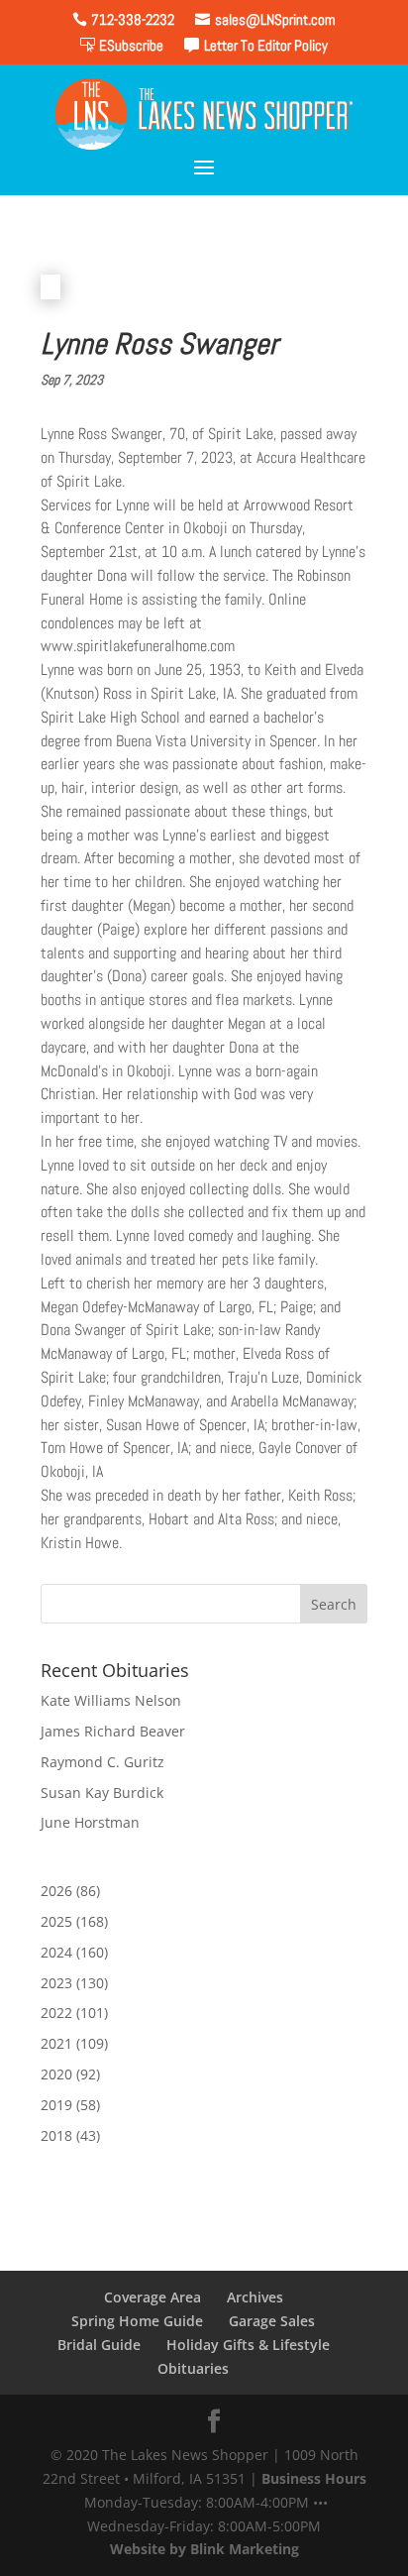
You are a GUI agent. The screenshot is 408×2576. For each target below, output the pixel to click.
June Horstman (90, 1822)
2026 (56, 1891)
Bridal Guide (99, 2345)
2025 (56, 1921)
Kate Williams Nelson (111, 1700)
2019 (56, 2105)
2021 (56, 2043)
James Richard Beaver (113, 1731)
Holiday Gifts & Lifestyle (248, 2345)
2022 (56, 2013)
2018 (56, 2135)
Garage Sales (272, 2321)
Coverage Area (153, 2297)
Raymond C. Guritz (102, 1762)
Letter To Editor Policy (266, 45)
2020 (56, 2074)
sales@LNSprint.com (275, 19)
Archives (255, 2297)
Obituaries (193, 2368)
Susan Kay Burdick (102, 1792)
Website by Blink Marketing (204, 2549)
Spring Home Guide (137, 2321)
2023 (56, 1983)
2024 (56, 1952)
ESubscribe (131, 45)
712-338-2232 (133, 19)
